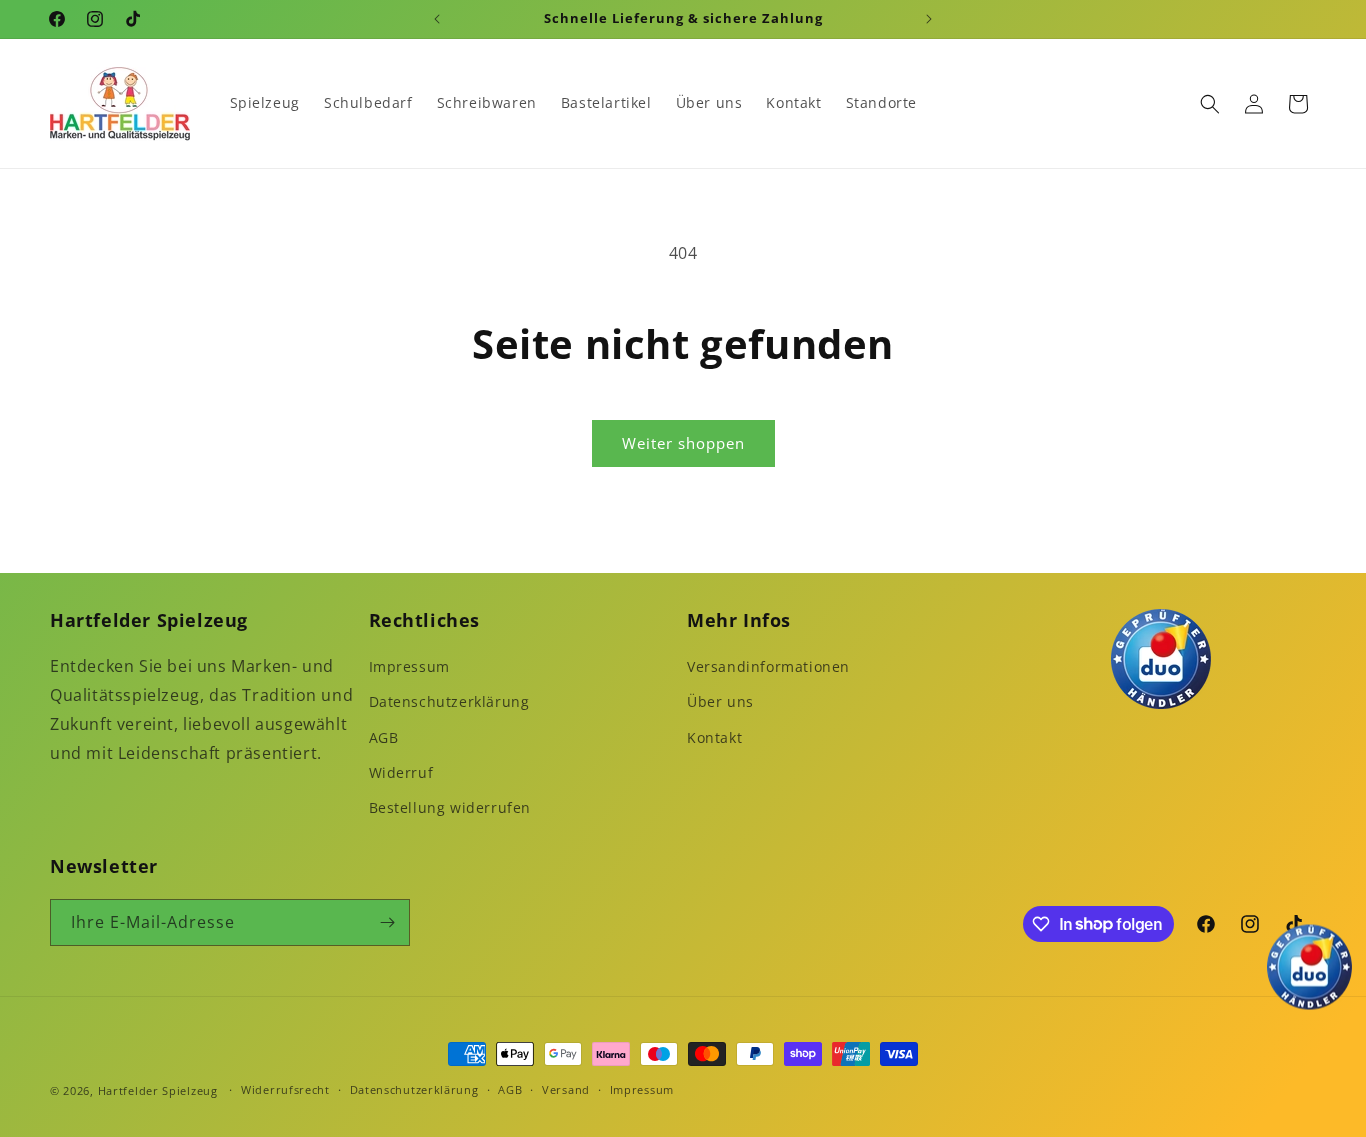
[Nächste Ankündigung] (929, 19)
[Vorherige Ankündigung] (437, 19)
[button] (1210, 104)
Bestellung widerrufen (450, 807)
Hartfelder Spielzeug (158, 1090)
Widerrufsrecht (285, 1089)
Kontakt (714, 737)
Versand (566, 1089)
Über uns (720, 701)
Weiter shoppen (683, 443)
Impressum (409, 666)
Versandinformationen (768, 666)
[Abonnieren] (387, 922)
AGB (384, 737)
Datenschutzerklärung (449, 701)
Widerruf (401, 772)
